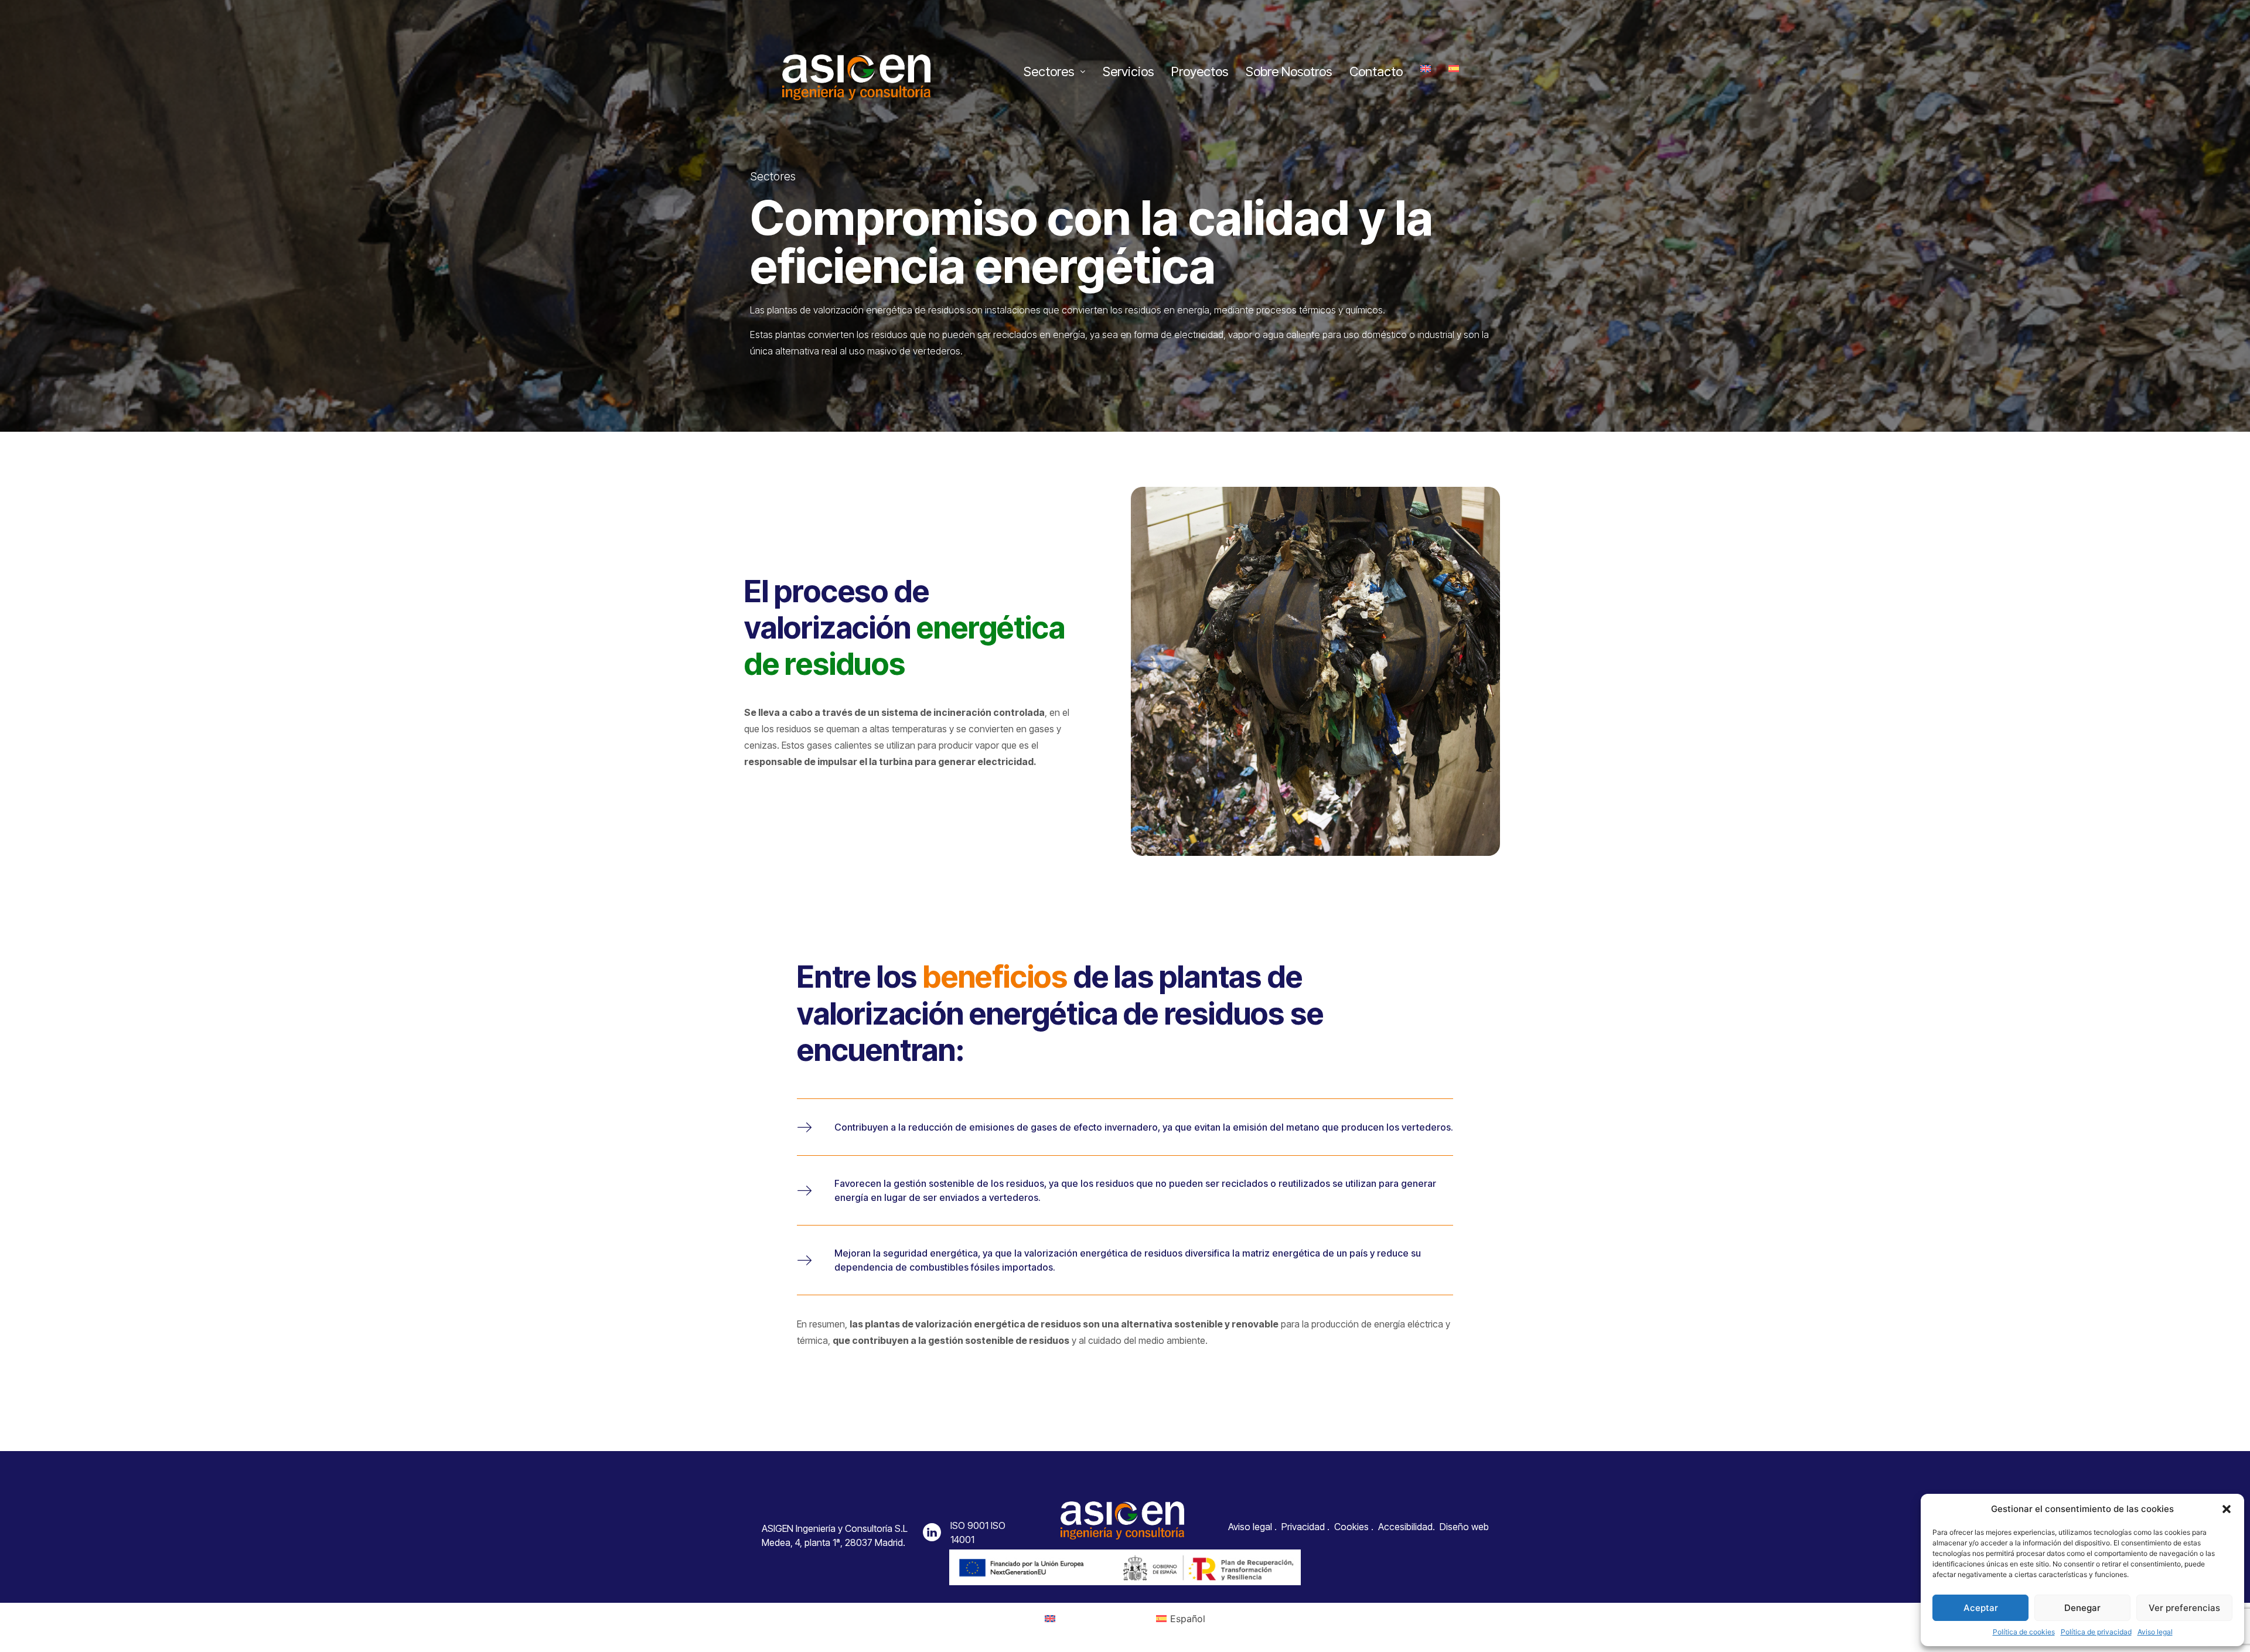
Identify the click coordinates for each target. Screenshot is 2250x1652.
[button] (2227, 1509)
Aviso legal (2155, 1632)
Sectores (1049, 71)
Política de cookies (2024, 1632)
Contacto (1376, 71)
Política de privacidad (2096, 1632)
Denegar (2082, 1608)
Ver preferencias (2184, 1608)
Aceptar (1981, 1608)
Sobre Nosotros (1289, 71)
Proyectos (1200, 71)
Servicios (1128, 71)
